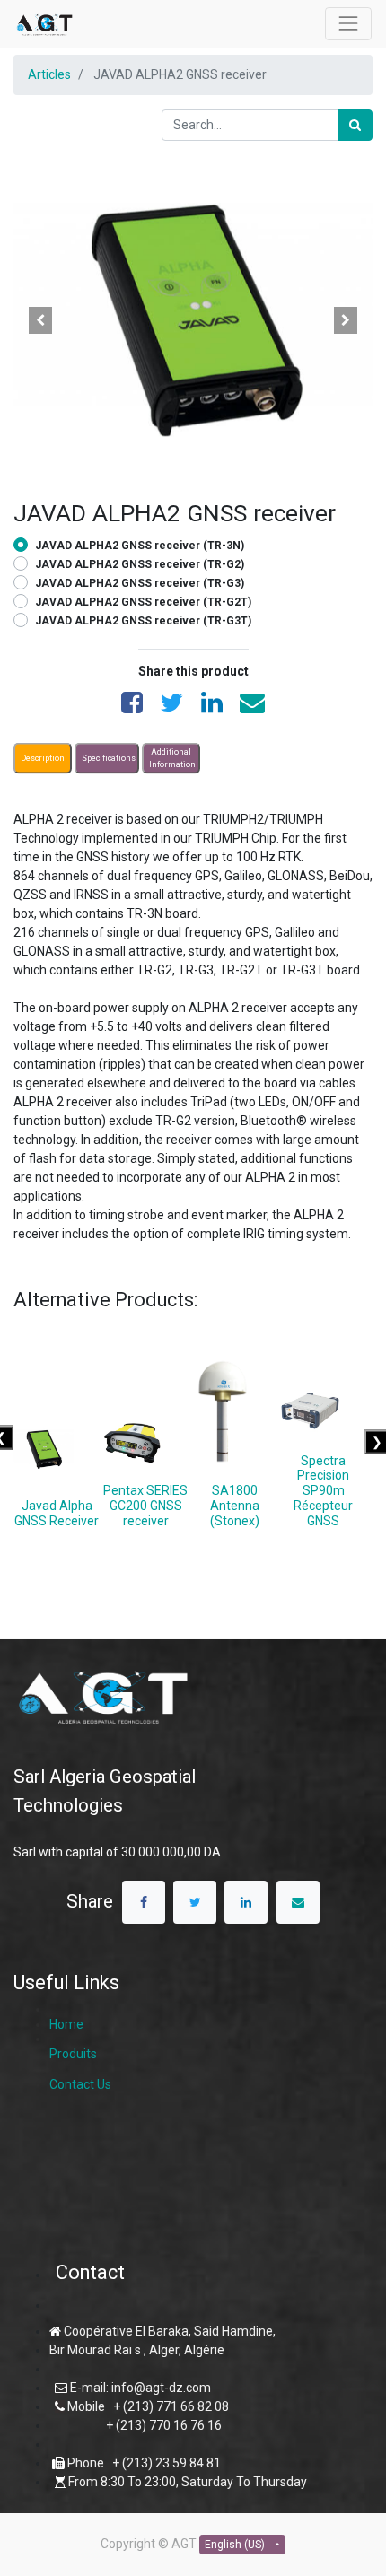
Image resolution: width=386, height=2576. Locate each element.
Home (66, 2024)
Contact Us (80, 2084)
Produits (73, 2054)
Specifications (109, 758)
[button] (40, 320)
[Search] (355, 125)
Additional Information (172, 758)
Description (43, 758)
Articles (49, 74)
